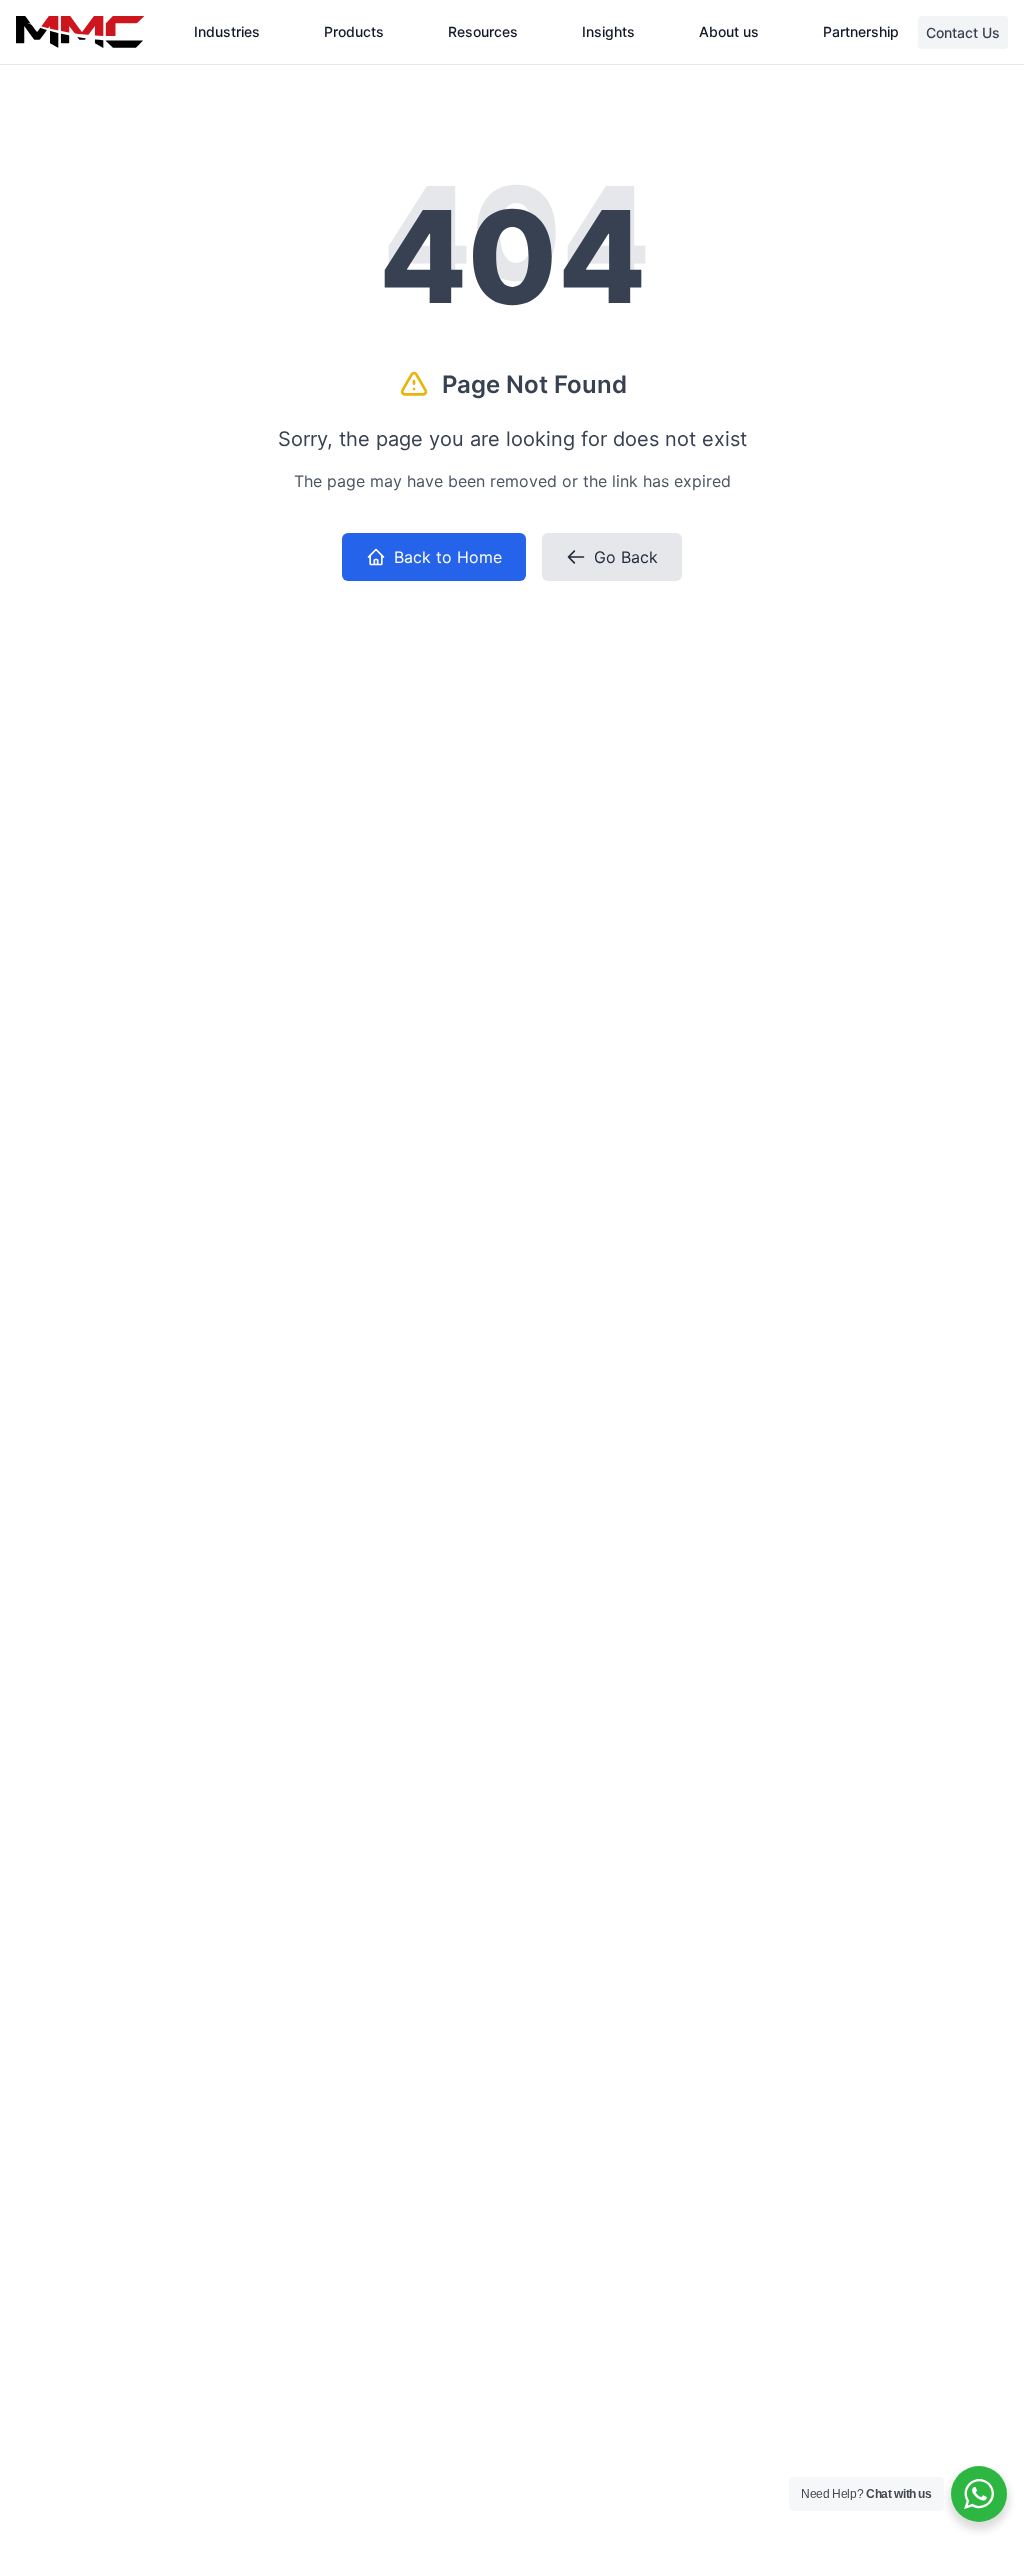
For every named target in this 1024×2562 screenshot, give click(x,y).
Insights (608, 31)
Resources (483, 31)
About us (729, 31)
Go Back (626, 557)
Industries (227, 31)
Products (354, 31)
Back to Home (448, 557)
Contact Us (963, 32)
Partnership (861, 31)
